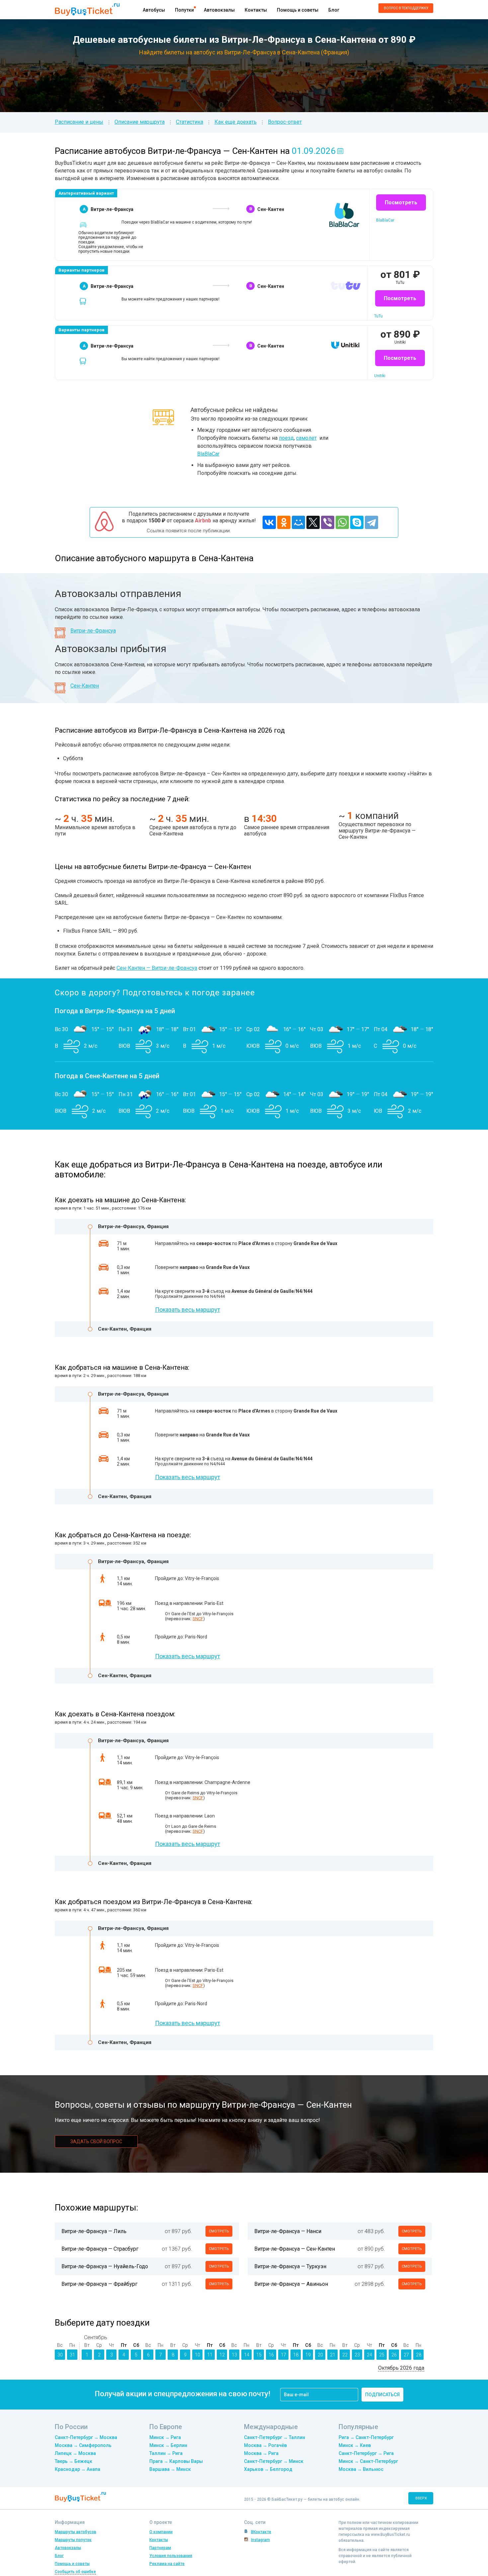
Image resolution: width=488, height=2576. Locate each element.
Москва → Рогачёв (265, 2445)
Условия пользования (171, 2556)
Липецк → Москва (75, 2453)
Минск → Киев (355, 2445)
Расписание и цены (79, 122)
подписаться (382, 2395)
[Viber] (328, 522)
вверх (421, 2498)
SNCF (198, 1619)
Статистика (190, 122)
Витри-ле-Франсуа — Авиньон (291, 2284)
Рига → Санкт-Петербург (366, 2437)
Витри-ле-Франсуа (93, 631)
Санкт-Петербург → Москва (86, 2437)
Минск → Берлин (168, 2445)
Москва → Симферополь (83, 2445)
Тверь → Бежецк (74, 2461)
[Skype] (357, 522)
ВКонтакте (261, 2532)
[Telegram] (371, 522)
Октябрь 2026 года (401, 2368)
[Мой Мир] (298, 522)
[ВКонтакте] (269, 522)
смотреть (219, 2231)
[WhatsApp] (342, 522)
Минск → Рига (165, 2437)
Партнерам (160, 2548)
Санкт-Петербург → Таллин (275, 2437)
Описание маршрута (140, 122)
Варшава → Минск (170, 2469)
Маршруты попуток (73, 2540)
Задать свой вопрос (96, 2142)
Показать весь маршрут (188, 1310)
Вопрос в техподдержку (406, 8)
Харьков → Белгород (268, 2469)
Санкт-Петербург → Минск (274, 2461)
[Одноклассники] (284, 522)
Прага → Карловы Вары (176, 2461)
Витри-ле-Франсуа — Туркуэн (290, 2266)
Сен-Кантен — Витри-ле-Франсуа (157, 968)
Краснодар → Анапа (78, 2469)
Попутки (184, 10)
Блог (334, 10)
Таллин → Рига (166, 2453)
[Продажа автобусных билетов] (87, 9)
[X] (313, 522)
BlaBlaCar (208, 454)
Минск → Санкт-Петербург (368, 2461)
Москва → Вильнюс (361, 2469)
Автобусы (154, 10)
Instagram (260, 2540)
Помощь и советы (298, 10)
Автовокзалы (219, 10)
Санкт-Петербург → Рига (366, 2453)
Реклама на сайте (167, 2564)
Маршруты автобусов (76, 2532)
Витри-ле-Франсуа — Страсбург (100, 2249)
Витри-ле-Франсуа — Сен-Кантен (295, 2249)
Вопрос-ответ (285, 122)
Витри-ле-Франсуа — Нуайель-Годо (105, 2266)
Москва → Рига (261, 2453)
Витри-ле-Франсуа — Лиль (94, 2231)
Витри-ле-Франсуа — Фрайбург (99, 2284)
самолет (306, 438)
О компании (161, 2532)
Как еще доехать (236, 122)
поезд (286, 438)
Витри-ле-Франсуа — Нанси (288, 2231)
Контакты (256, 10)
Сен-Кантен (85, 686)
